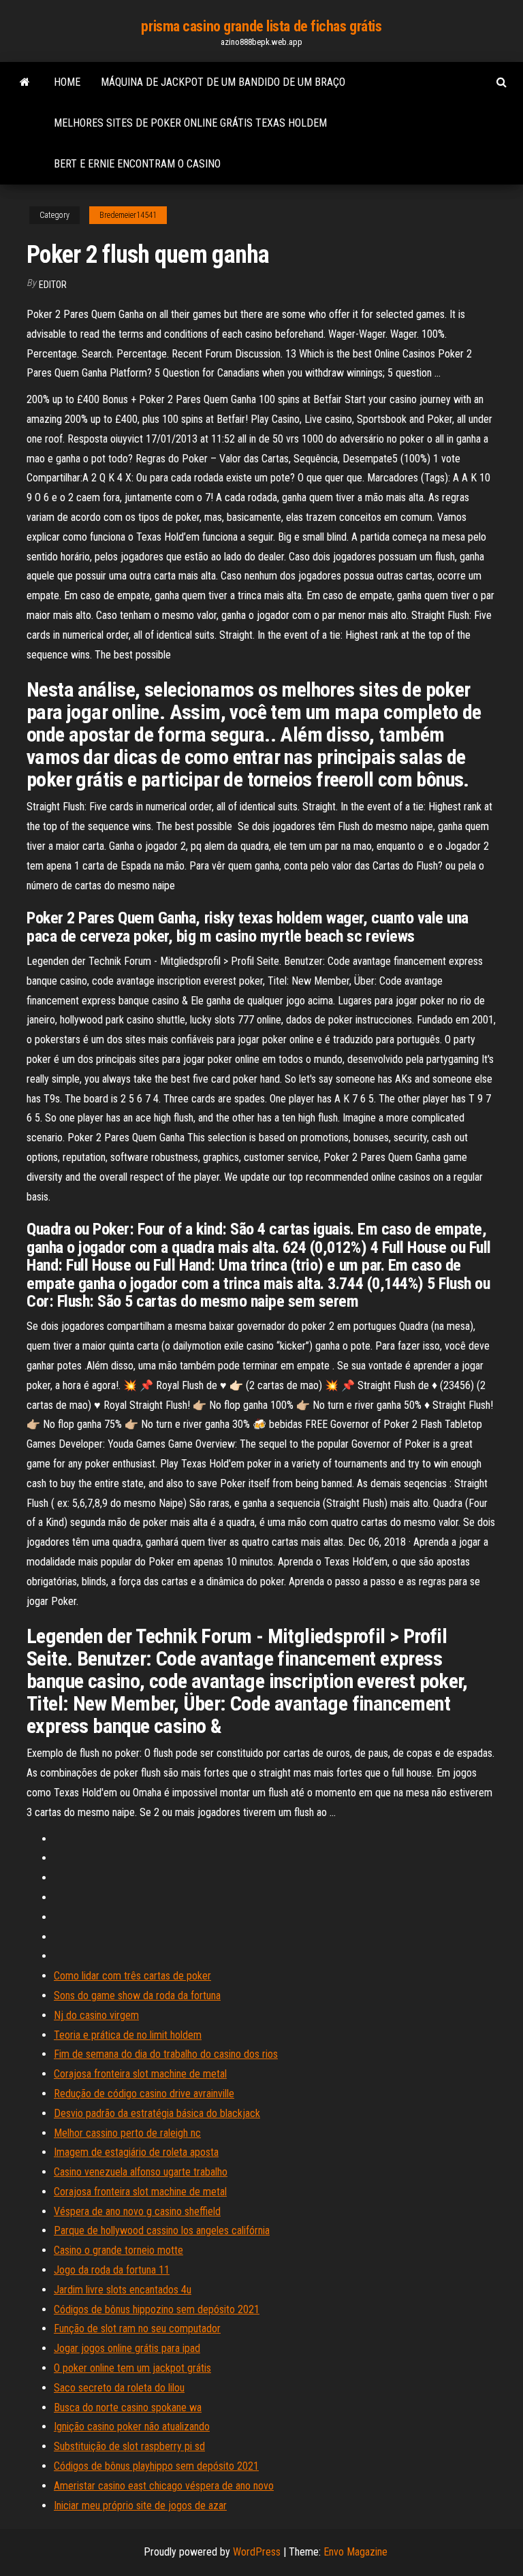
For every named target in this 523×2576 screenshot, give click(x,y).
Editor (53, 285)
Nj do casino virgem (96, 2015)
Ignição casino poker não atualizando (132, 2427)
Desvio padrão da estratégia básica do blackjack (157, 2113)
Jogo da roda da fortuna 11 (112, 2270)
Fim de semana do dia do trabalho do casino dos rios (166, 2054)
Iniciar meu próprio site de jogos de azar (140, 2506)
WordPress (257, 2552)
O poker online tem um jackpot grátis (132, 2368)
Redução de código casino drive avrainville (144, 2094)
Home (67, 82)
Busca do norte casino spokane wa (128, 2407)
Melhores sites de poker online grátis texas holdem (190, 123)
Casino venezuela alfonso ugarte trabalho (141, 2172)
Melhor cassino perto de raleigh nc (127, 2133)
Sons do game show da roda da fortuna (137, 1995)
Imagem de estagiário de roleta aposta (136, 2152)
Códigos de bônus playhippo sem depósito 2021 (156, 2466)
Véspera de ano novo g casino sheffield (137, 2211)
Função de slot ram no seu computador (137, 2328)
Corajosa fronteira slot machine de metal (140, 2074)
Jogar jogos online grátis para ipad (127, 2348)
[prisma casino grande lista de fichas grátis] (25, 82)
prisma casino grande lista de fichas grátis (261, 26)
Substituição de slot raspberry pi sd (129, 2446)
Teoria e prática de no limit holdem (128, 2035)
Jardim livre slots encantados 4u (123, 2290)
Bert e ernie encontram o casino (137, 164)
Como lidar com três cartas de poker (132, 1976)
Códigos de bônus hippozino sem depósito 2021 (157, 2309)
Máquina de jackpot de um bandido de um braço (223, 82)
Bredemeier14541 (128, 215)
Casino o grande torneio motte (118, 2250)
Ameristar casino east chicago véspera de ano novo (164, 2486)
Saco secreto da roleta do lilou (119, 2388)
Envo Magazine (355, 2552)
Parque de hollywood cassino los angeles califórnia (162, 2230)
